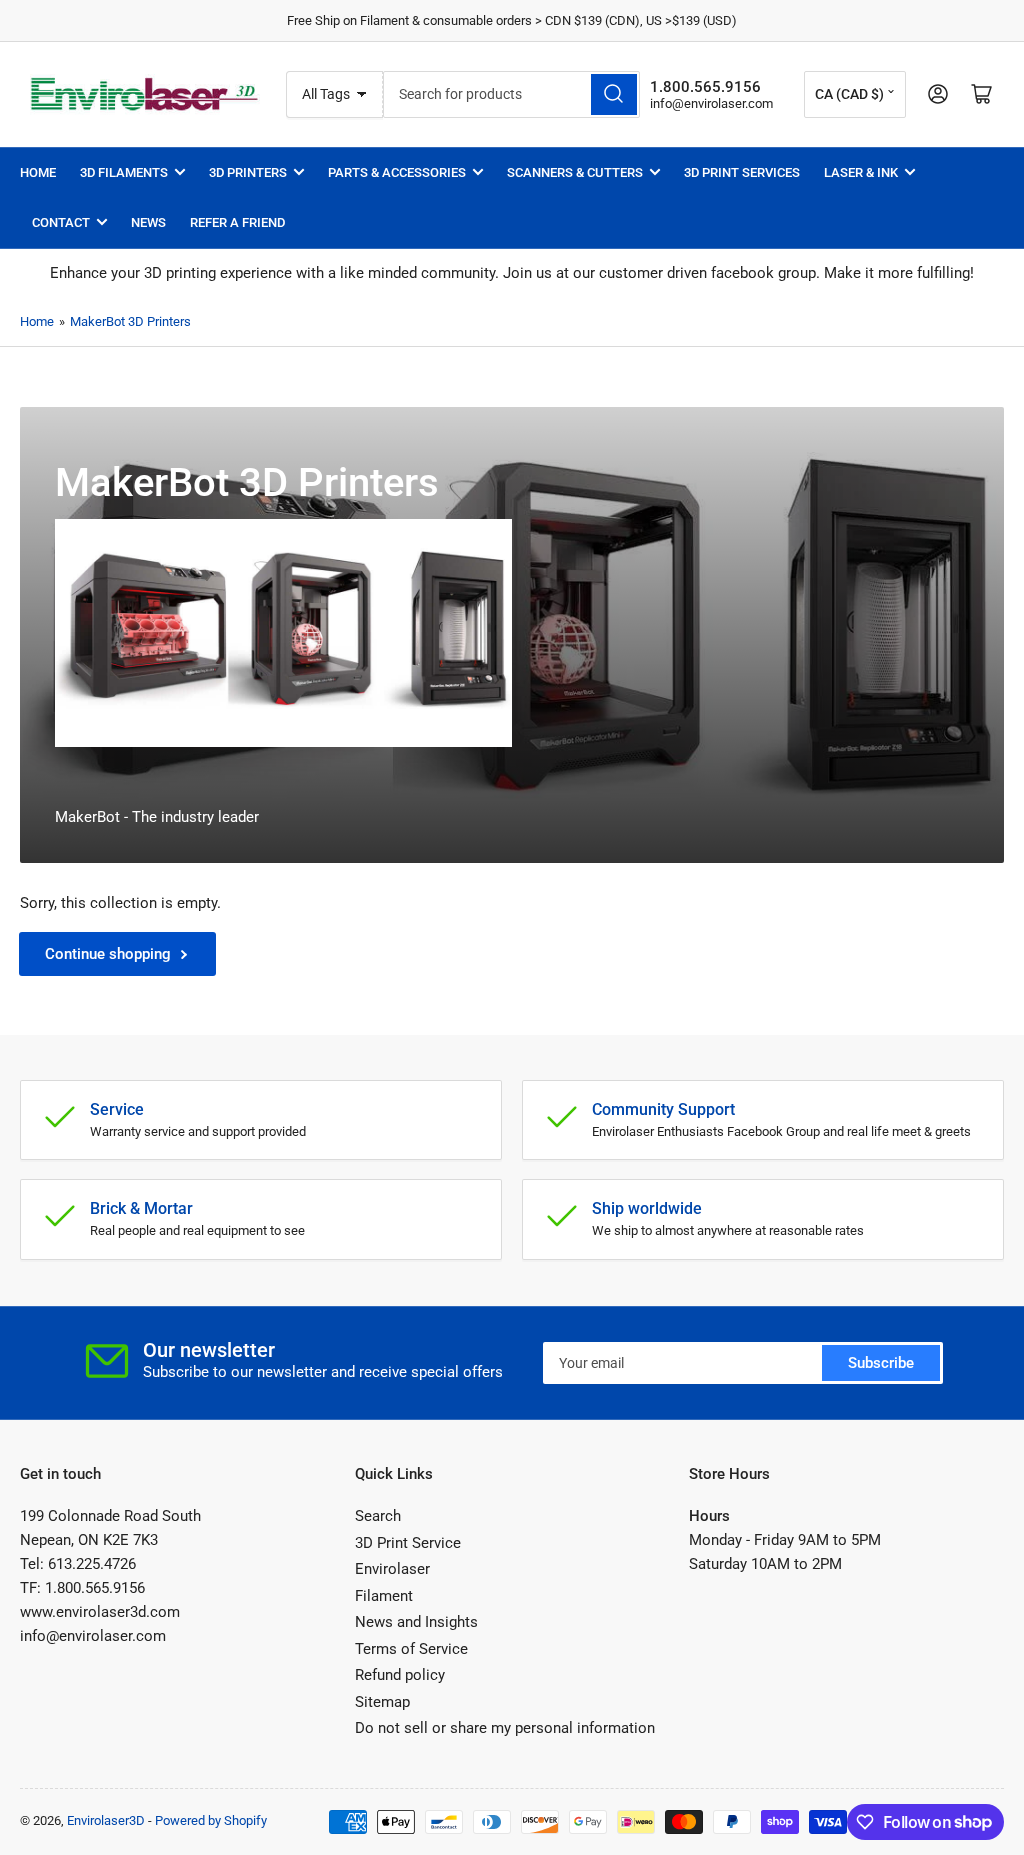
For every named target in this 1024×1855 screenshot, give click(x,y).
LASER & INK (861, 172)
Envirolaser (392, 1569)
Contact (61, 222)
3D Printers (248, 172)
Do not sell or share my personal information (505, 1728)
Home (38, 172)
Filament (384, 1596)
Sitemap (382, 1702)
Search (378, 1516)
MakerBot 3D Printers (130, 321)
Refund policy (400, 1675)
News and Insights (416, 1622)
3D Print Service (408, 1543)
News (148, 222)
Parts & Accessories (397, 172)
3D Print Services (742, 172)
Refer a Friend (237, 222)
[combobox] (511, 94)
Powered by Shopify (211, 1820)
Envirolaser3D (106, 1820)
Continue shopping (108, 954)
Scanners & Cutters (575, 172)
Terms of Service (411, 1649)
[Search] (614, 94)
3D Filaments (124, 172)
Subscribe (881, 1363)
